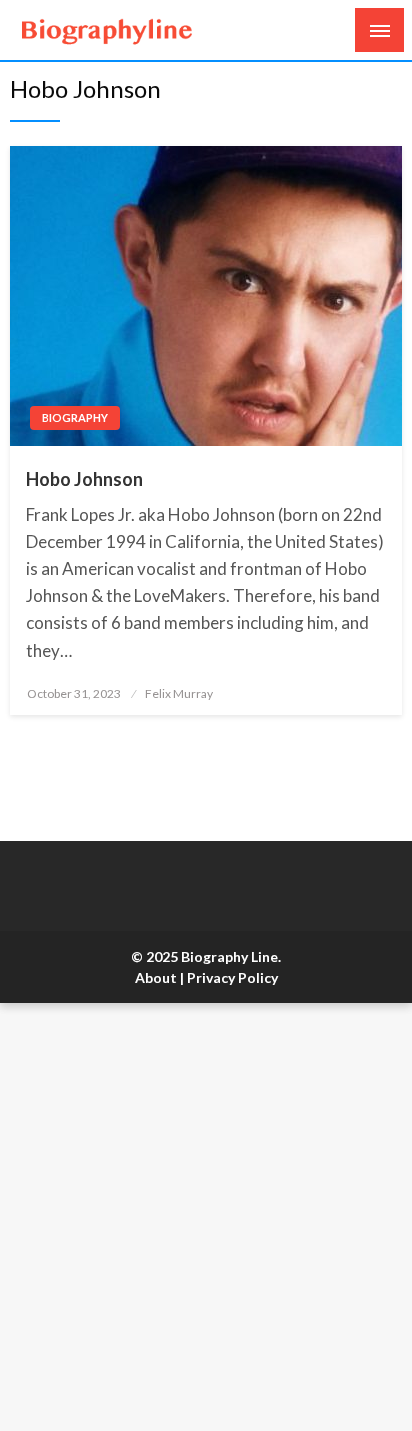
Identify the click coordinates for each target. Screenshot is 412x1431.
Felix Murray (179, 693)
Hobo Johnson (84, 479)
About (156, 977)
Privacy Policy (232, 977)
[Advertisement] (206, 1217)
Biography (75, 417)
